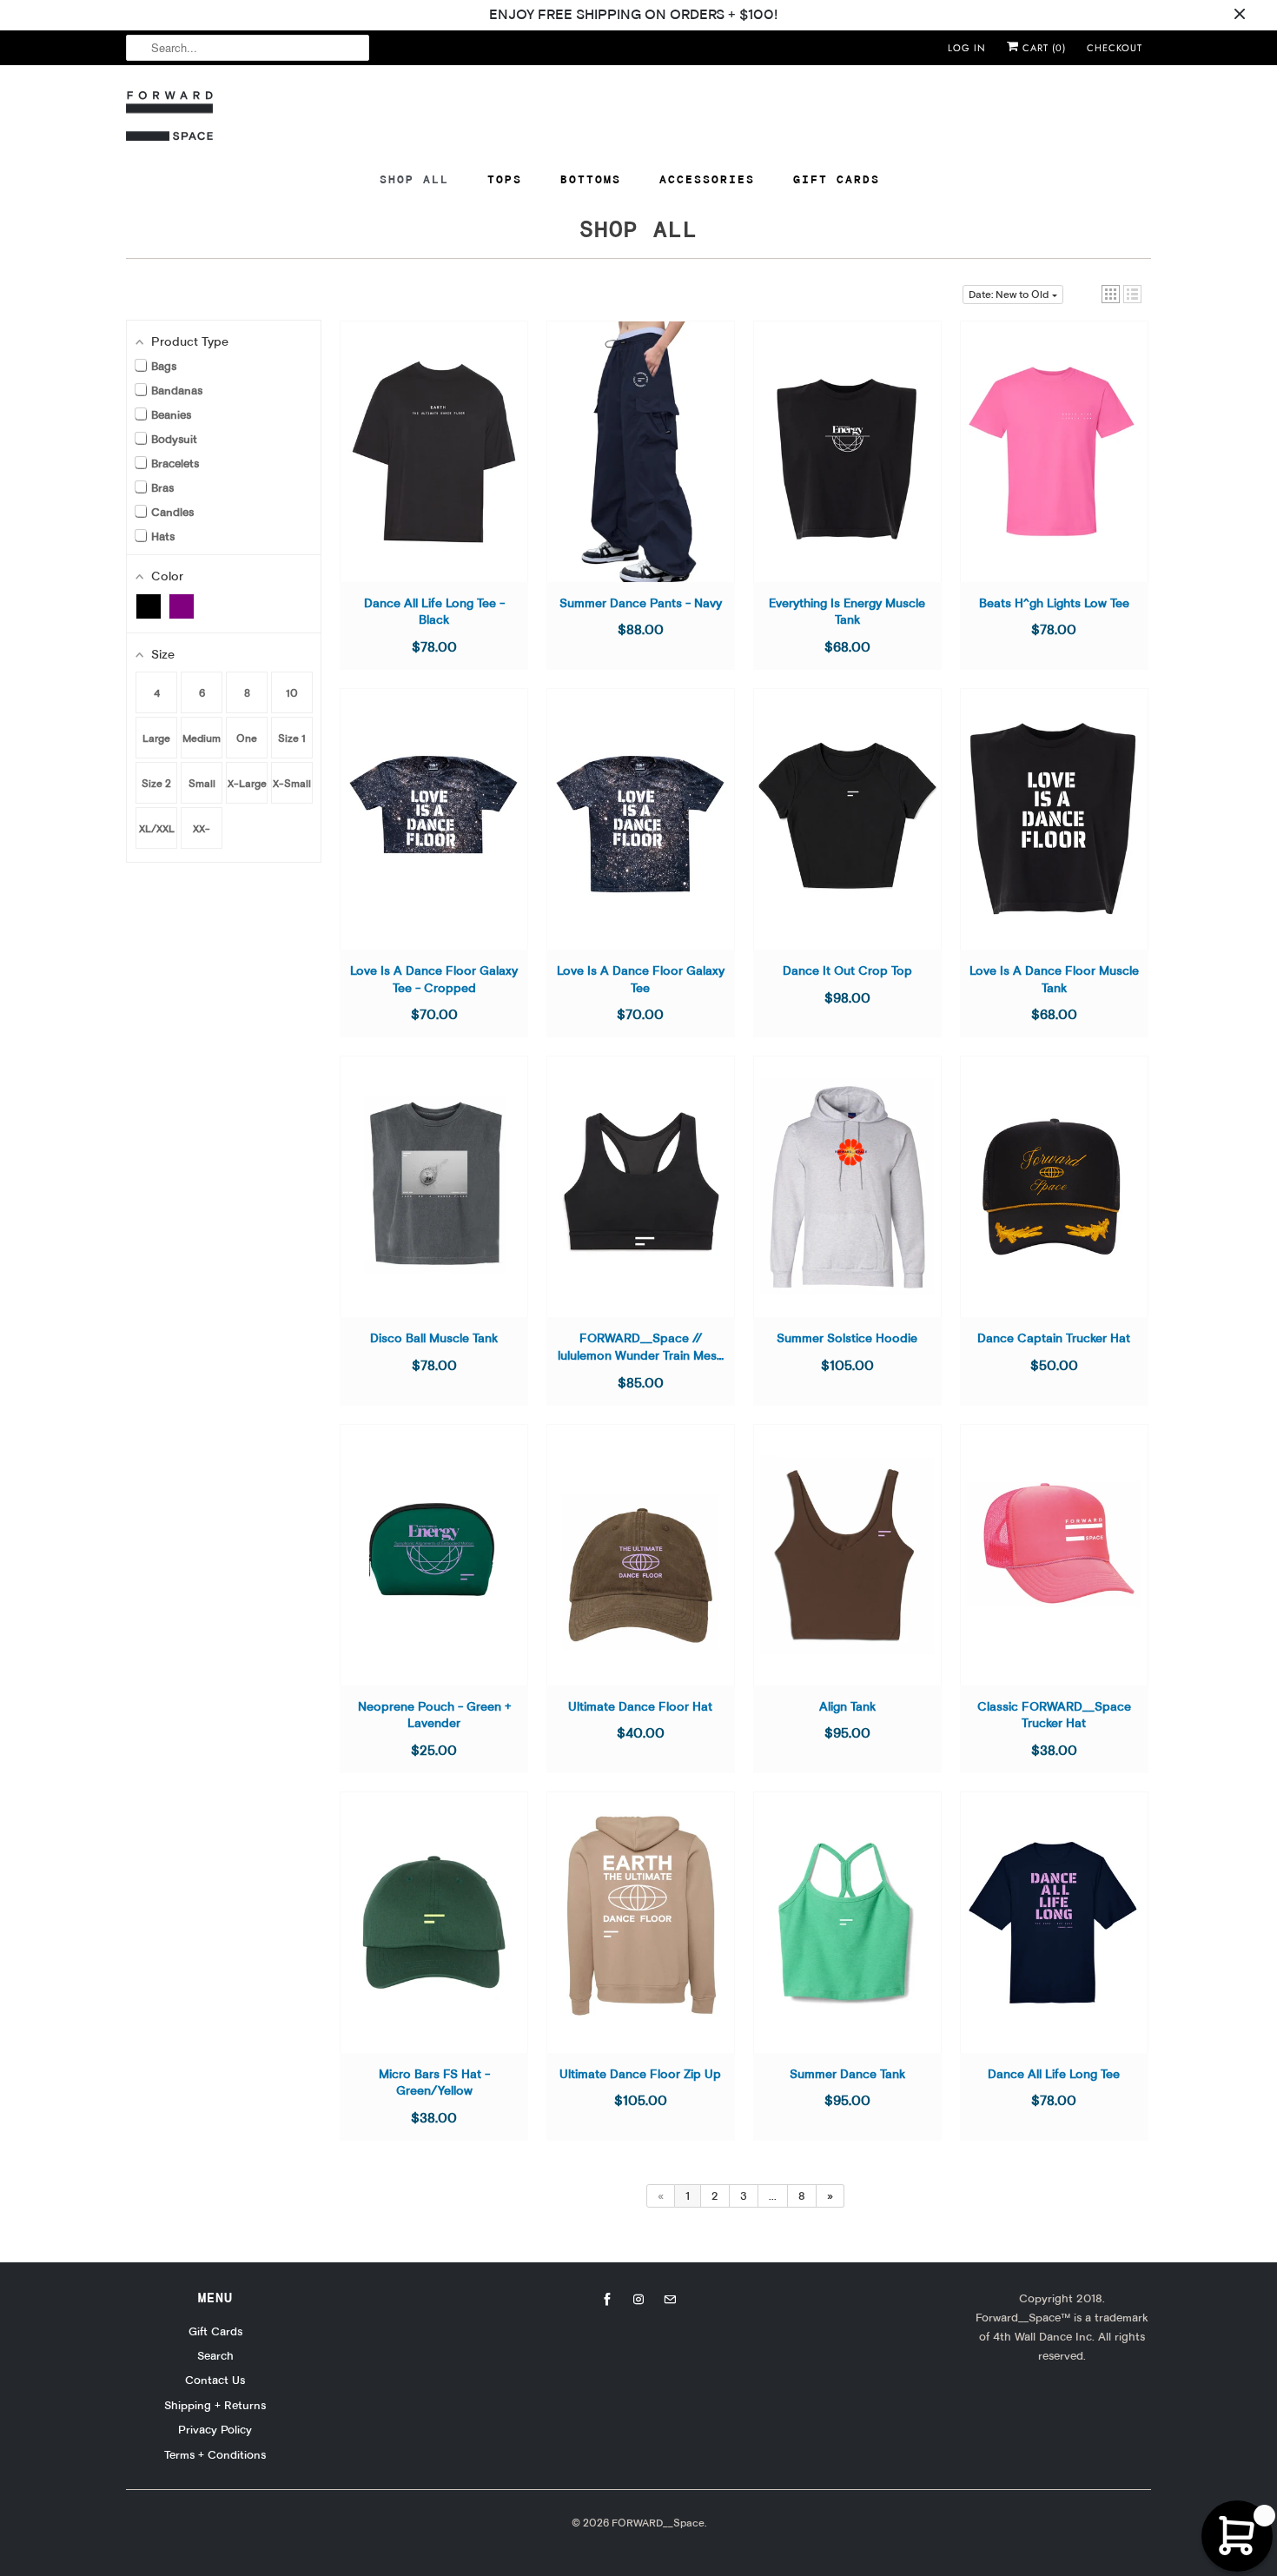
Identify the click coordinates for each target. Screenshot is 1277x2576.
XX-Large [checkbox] (202, 835)
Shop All (414, 179)
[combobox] (248, 48)
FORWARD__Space (658, 2523)
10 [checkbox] (292, 693)
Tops (505, 179)
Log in (967, 48)
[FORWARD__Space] (169, 116)
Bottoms (591, 179)
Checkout (1115, 48)
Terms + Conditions (215, 2454)
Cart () (1042, 48)
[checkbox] (149, 606)
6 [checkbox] (202, 693)
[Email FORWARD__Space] (670, 2300)
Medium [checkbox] (202, 738)
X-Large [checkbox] (247, 783)
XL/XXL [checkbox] (157, 828)
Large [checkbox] (156, 738)
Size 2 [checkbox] (156, 783)
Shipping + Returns (215, 2405)
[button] (1111, 294)
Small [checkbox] (202, 783)
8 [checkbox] (247, 693)
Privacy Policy (215, 2429)
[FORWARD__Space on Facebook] (607, 2300)
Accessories (707, 179)
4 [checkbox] (157, 693)
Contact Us (215, 2380)
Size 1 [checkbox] (292, 738)
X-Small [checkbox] (292, 783)
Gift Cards (837, 179)
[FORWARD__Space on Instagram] (638, 2300)
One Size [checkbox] (247, 745)
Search (215, 2355)
